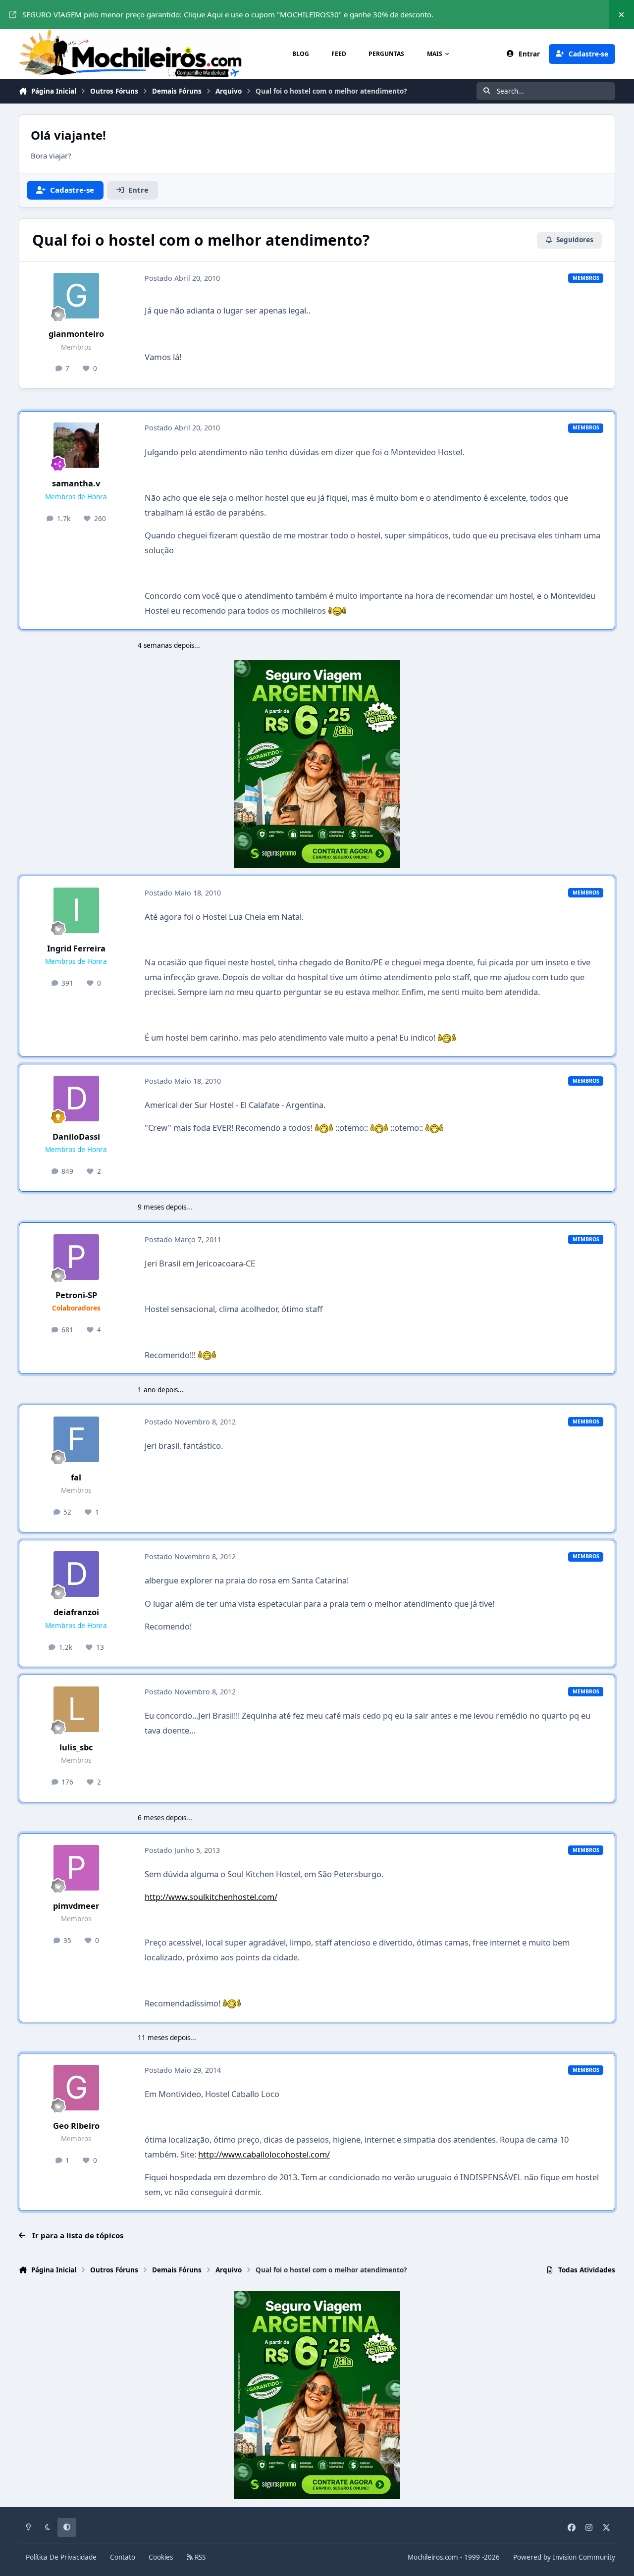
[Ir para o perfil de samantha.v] (76, 445)
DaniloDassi (76, 1136)
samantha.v (76, 483)
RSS (199, 2557)
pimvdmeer (76, 1906)
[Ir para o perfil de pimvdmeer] (76, 1868)
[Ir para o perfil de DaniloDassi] (76, 1099)
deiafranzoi (76, 1612)
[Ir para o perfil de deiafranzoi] (76, 1574)
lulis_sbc (76, 1747)
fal (76, 1477)
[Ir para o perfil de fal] (76, 1439)
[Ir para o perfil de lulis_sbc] (76, 1709)
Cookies (161, 2557)
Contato (123, 2557)
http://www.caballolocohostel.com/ (264, 2154)
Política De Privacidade (61, 2557)
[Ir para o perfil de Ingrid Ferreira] (76, 910)
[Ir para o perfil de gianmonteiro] (76, 296)
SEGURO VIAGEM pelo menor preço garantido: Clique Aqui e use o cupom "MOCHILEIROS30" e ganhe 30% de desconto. (228, 14)
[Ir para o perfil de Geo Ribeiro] (76, 2088)
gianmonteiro (76, 334)
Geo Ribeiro (76, 2126)
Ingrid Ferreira (76, 948)
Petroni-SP (76, 1295)
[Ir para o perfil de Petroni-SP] (76, 1257)
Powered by (564, 2557)
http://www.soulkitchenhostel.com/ (211, 1897)
